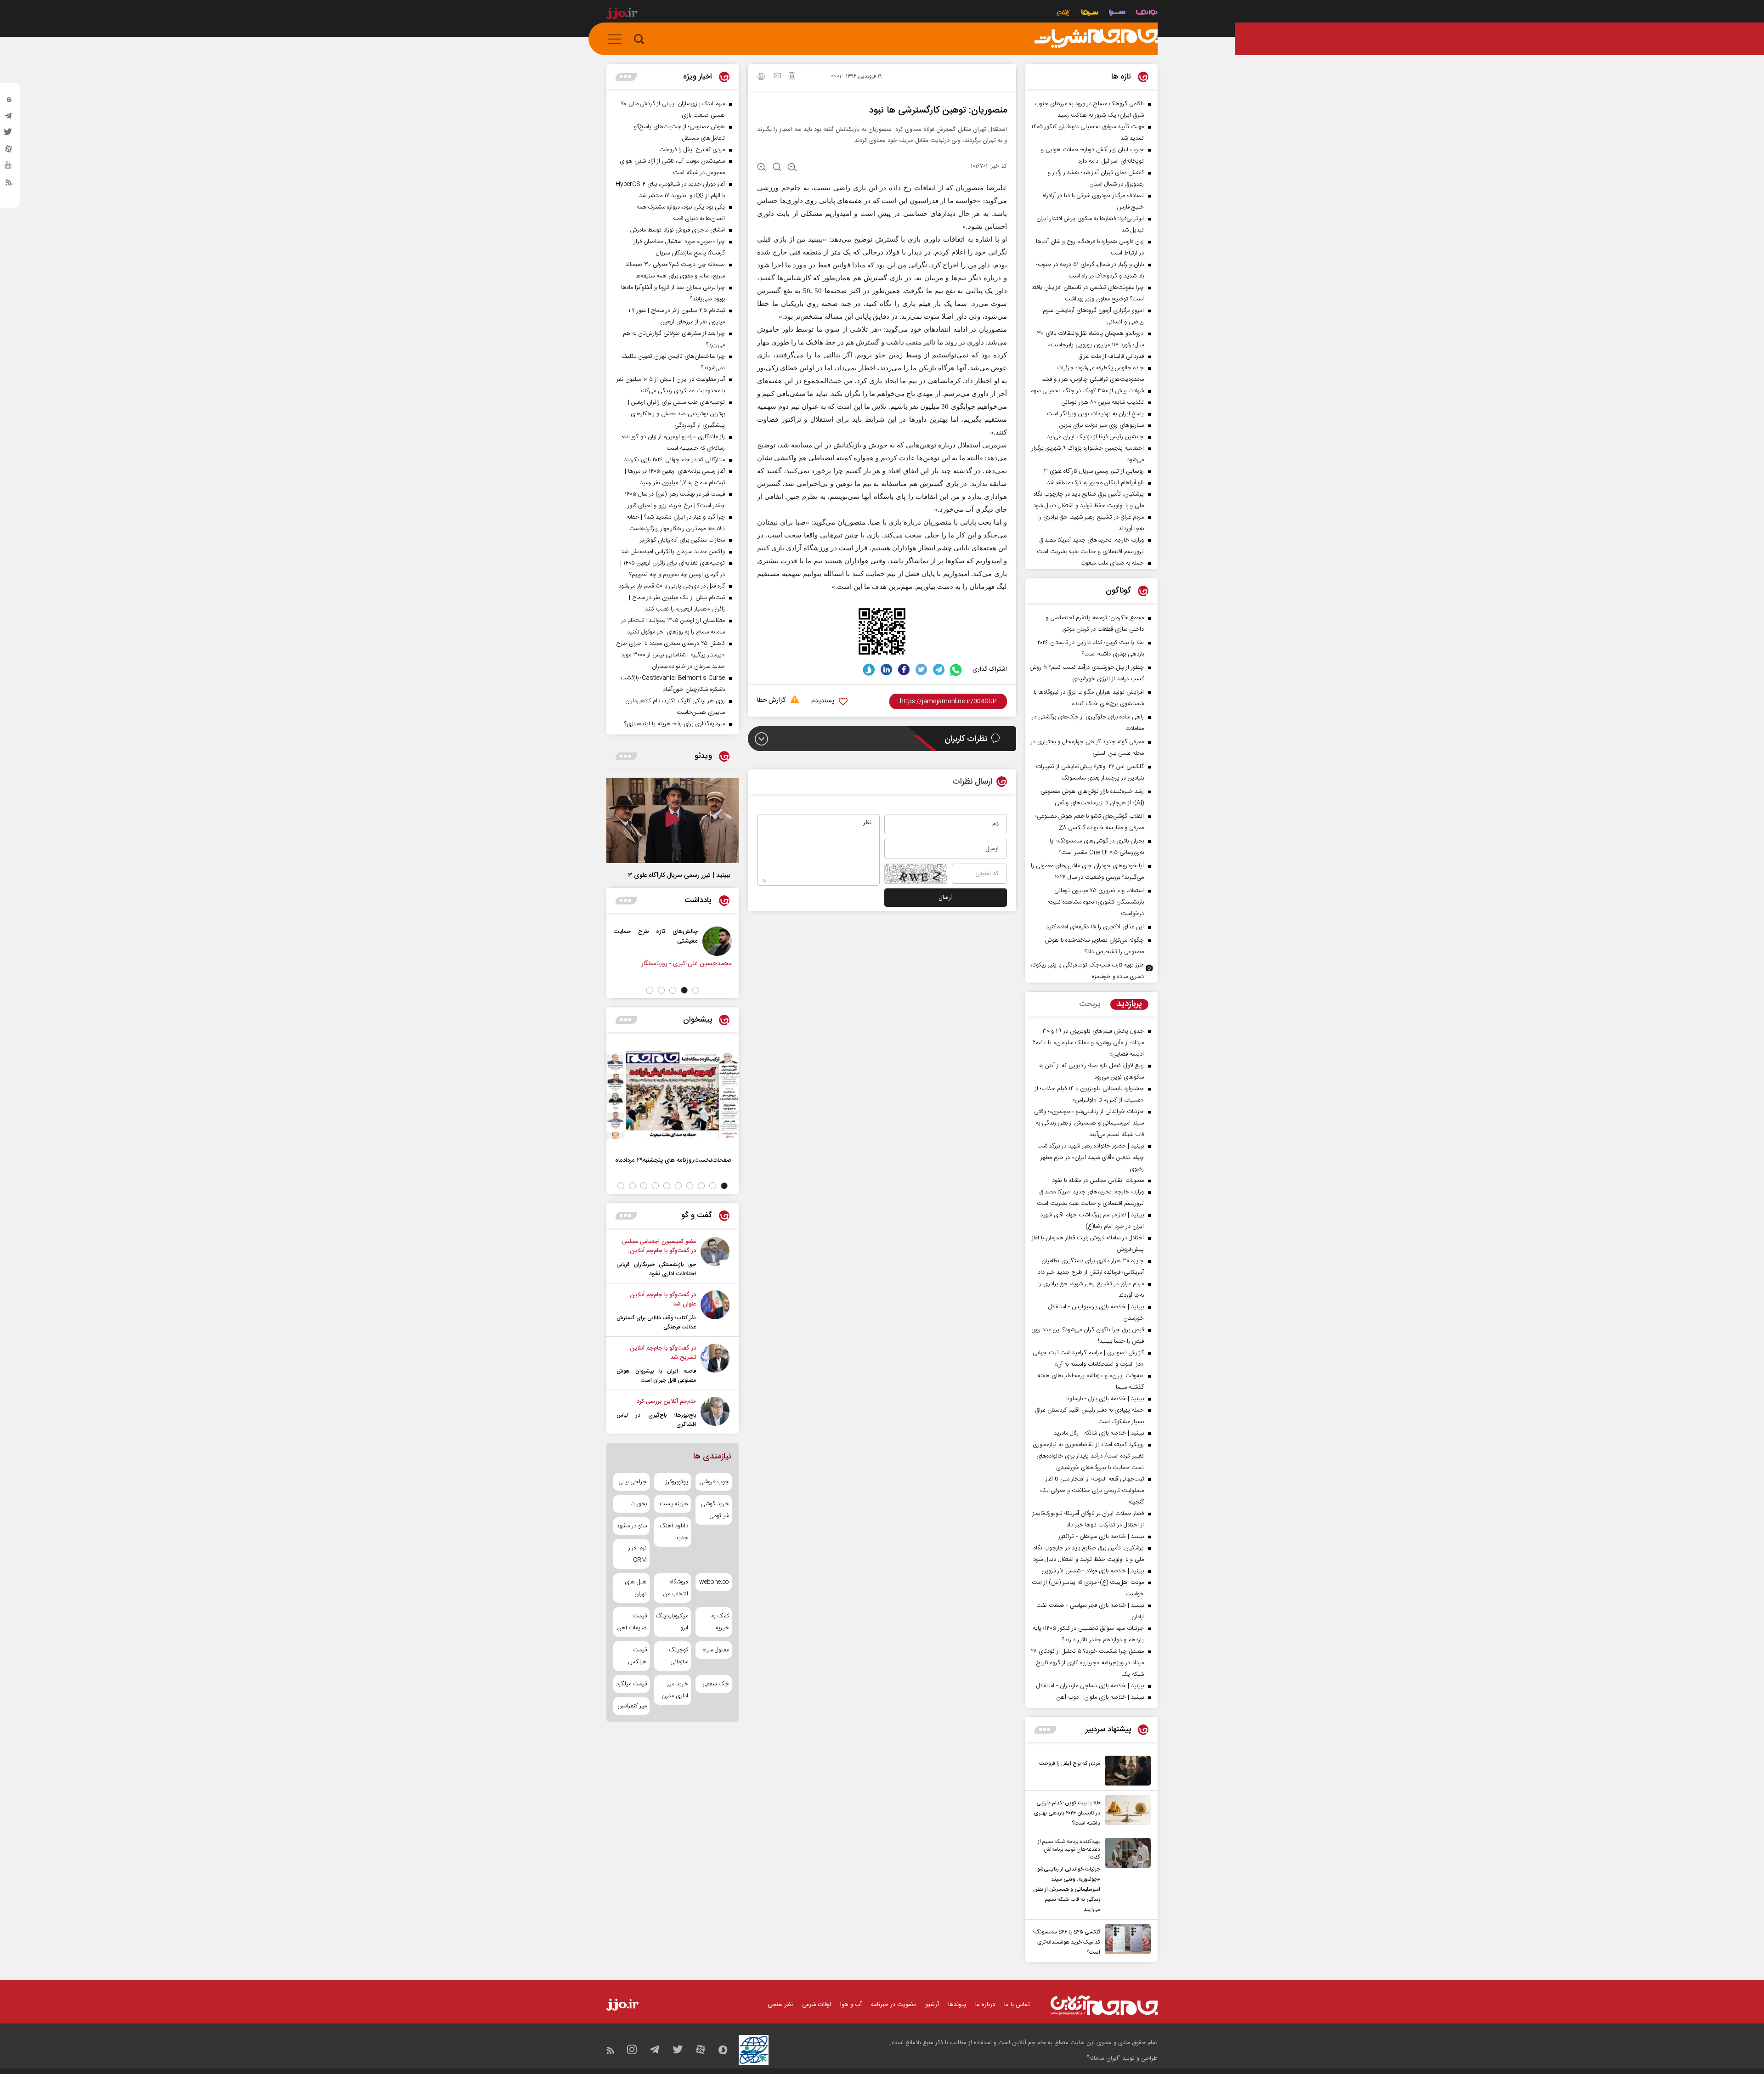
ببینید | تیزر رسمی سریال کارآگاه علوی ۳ (679, 876)
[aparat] (9, 151)
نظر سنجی (780, 2005)
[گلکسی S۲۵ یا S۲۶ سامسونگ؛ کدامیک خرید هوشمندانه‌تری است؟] (1125, 1941)
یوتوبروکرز (677, 1482)
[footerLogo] (1104, 2005)
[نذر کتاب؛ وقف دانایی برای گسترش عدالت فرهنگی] (715, 1311)
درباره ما (985, 2005)
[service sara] (1117, 14)
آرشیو (932, 2005)
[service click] (1064, 14)
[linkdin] (886, 670)
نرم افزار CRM (638, 1554)
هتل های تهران (636, 1588)
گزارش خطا (771, 701)
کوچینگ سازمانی (678, 1656)
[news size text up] (762, 168)
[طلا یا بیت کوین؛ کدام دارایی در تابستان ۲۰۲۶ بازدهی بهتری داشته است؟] (1125, 1812)
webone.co (714, 1582)
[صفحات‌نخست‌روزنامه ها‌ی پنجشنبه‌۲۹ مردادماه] (673, 1095)
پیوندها (957, 2005)
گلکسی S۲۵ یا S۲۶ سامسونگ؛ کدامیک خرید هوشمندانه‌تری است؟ (1067, 1942)
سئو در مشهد (632, 1526)
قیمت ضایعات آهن (632, 1622)
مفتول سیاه (716, 1650)
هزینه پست (674, 1504)
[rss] (9, 184)
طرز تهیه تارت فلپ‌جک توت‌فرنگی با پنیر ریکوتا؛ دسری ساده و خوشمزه (1087, 971)
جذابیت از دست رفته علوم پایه (654, 931)
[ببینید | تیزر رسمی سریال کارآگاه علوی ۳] (673, 820)
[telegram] (9, 118)
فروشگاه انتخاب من (676, 1588)
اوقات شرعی (817, 2005)
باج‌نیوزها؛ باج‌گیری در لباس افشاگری (656, 1420)
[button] (696, 990)
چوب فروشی (714, 1482)
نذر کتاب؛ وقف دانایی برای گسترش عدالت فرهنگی (656, 1322)
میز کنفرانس (632, 1706)
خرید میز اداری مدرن (675, 1690)
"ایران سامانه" (1104, 2058)
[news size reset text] (777, 168)
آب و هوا (851, 2005)
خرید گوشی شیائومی (715, 1510)
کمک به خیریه (720, 1622)
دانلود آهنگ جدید (674, 1532)
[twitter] (9, 135)
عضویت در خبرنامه (893, 2005)
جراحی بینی (633, 1482)
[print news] (761, 78)
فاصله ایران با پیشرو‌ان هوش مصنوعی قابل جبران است (656, 1376)
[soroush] (869, 670)
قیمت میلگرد (631, 1684)
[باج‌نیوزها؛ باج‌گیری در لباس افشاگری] (715, 1413)
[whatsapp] (956, 670)
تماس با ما (1017, 2005)
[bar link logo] (622, 15)
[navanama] (1147, 14)
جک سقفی (716, 1684)
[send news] (777, 77)
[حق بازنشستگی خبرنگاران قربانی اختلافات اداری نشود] (715, 1258)
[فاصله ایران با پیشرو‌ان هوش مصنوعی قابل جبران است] (715, 1364)
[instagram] (9, 102)
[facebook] (904, 670)
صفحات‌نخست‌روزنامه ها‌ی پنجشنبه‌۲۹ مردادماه (673, 1160)
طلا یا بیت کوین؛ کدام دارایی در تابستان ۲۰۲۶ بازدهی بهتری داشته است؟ (1067, 1813)
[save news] (792, 77)
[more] (1045, 1730)
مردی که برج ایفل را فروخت (1070, 1763)
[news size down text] (792, 168)
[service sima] (1090, 14)
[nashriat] (1096, 39)
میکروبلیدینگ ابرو (672, 1622)
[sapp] (9, 168)
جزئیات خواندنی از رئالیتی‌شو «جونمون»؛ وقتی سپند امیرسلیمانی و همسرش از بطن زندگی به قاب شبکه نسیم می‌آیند (1067, 1889)
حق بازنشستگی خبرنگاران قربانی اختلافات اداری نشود (656, 1269)
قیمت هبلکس (637, 1656)
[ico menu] (617, 39)
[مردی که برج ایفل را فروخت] (1125, 1771)
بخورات (639, 1504)
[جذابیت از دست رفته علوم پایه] (712, 941)
